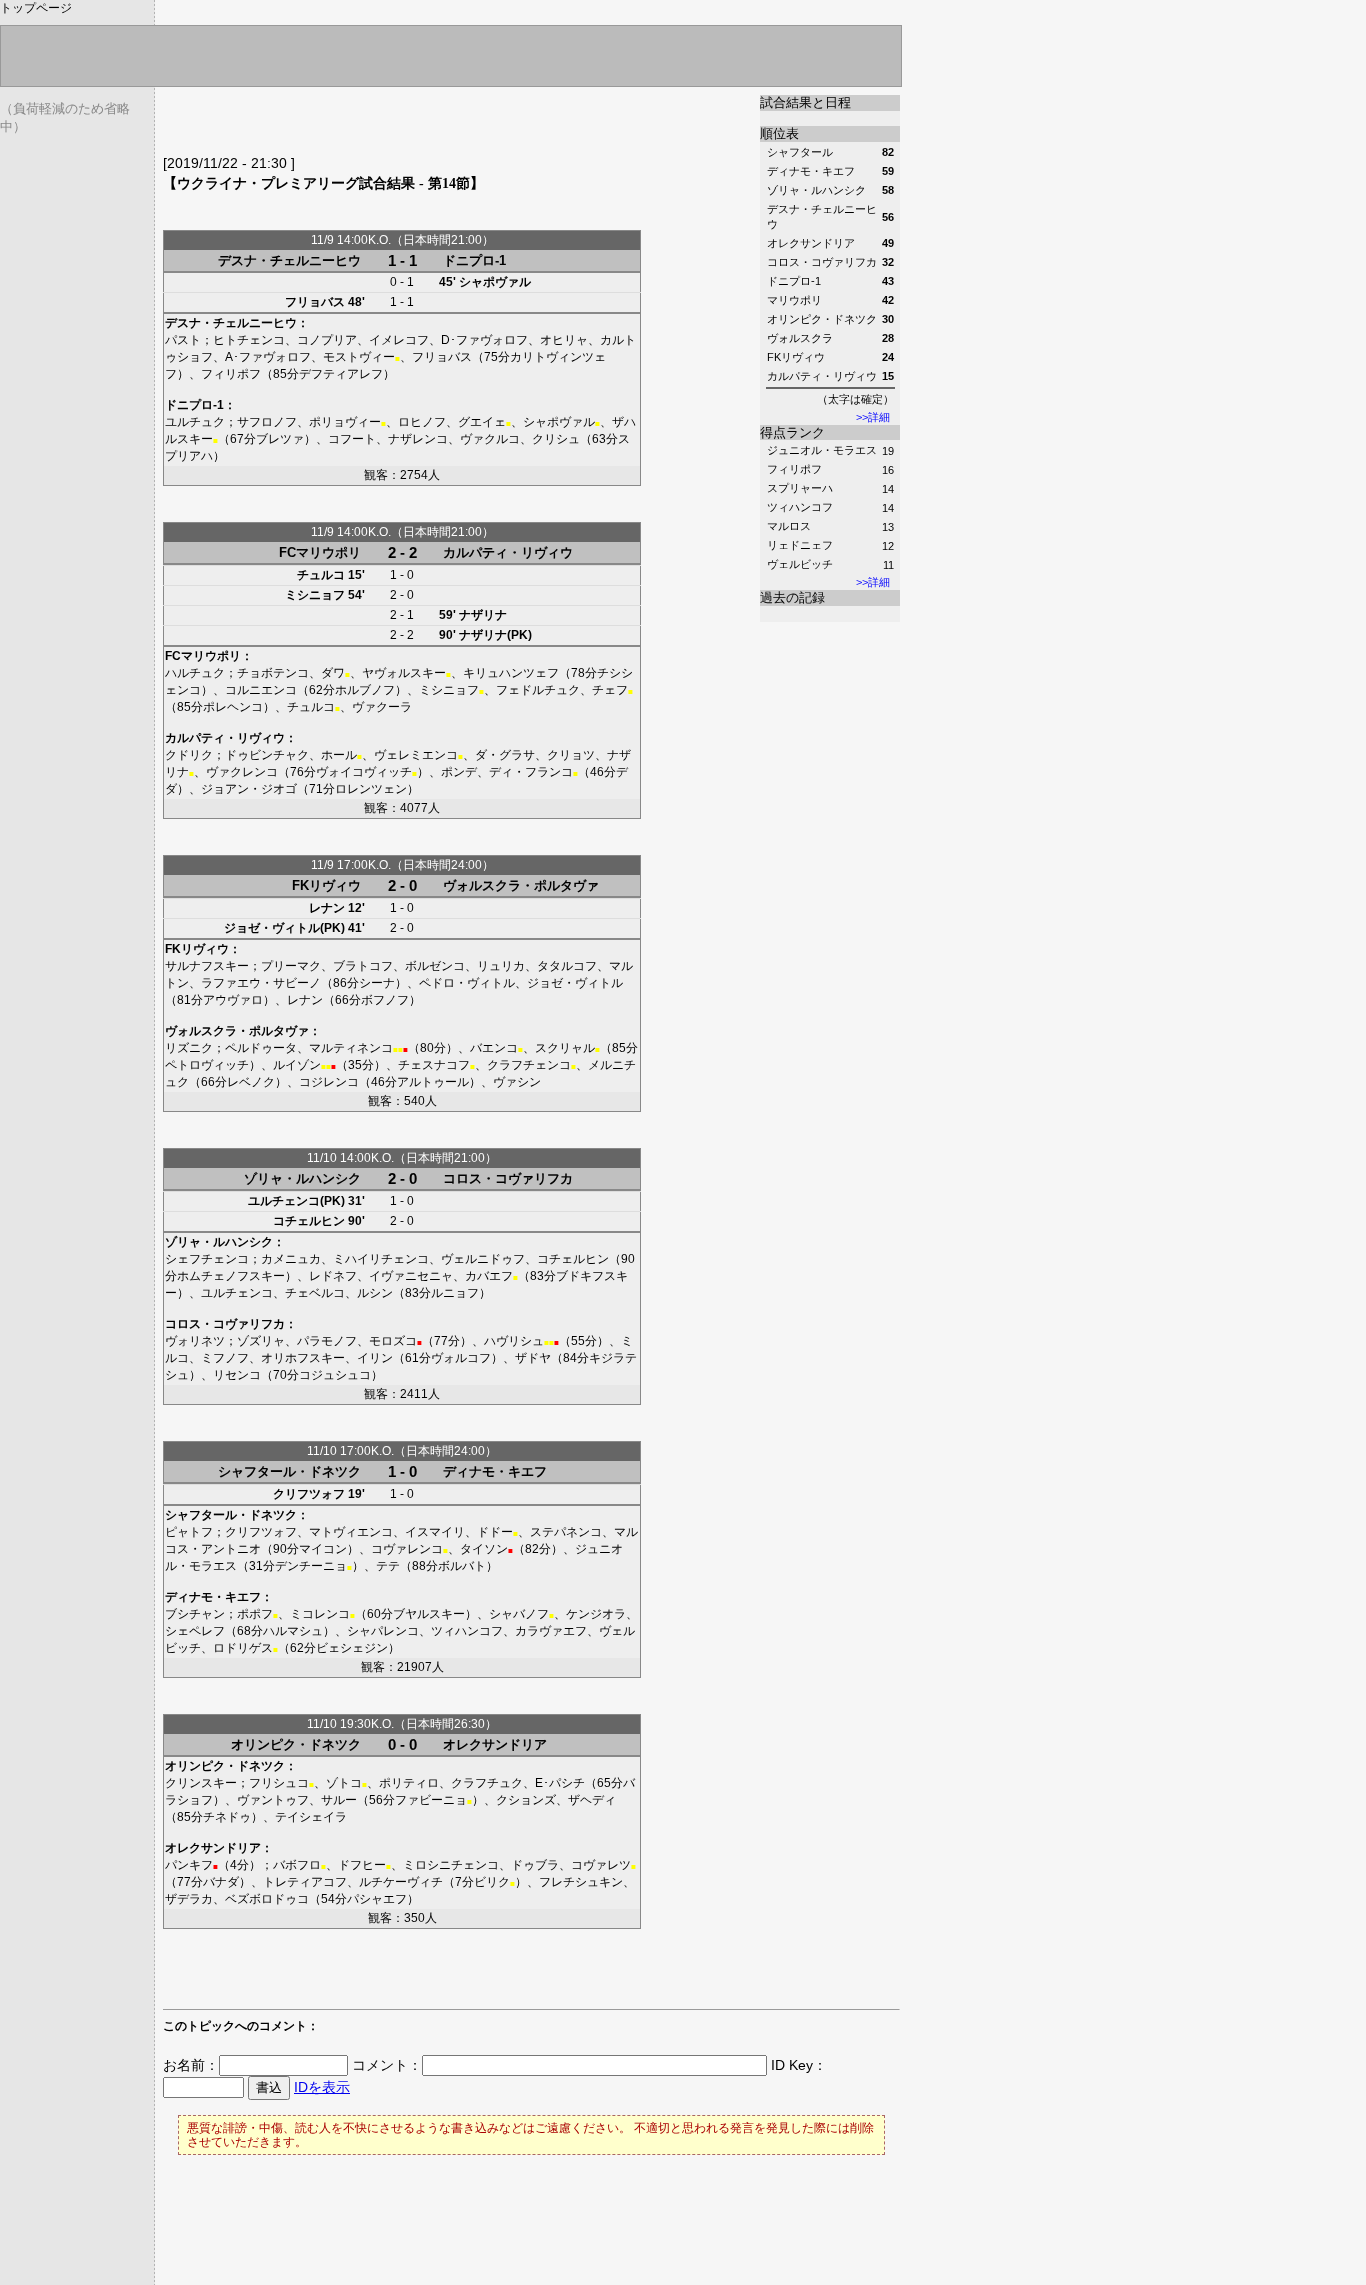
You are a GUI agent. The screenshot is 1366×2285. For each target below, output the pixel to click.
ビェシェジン (352, 1648)
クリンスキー (201, 1783)
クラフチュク (487, 1783)
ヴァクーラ (382, 707)
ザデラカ (189, 1899)
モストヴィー (359, 357)
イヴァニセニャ (411, 1276)
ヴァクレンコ (242, 772)
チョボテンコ (273, 673)
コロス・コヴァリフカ (508, 1178)
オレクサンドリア (495, 1744)
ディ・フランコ (531, 772)
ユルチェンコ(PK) (296, 1201)
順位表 (779, 133)
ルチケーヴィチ (401, 1882)
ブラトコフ (363, 966)
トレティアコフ (305, 1882)
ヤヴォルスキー (404, 673)
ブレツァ (280, 439)
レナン (327, 908)
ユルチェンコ (237, 1293)
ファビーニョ (431, 1800)
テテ (388, 1566)
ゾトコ (344, 1783)
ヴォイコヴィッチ (364, 772)
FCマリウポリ (320, 552)
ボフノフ (385, 1000)
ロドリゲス (243, 1648)
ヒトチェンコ (249, 340)
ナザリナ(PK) (495, 635)
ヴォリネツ (195, 1341)
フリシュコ (279, 1783)
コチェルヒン (309, 1221)
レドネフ (333, 1276)
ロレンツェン (371, 789)
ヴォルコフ (461, 1358)
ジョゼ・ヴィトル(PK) (284, 928)
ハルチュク (195, 673)
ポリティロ (409, 1783)
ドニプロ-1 (474, 260)
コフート (352, 439)
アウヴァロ (233, 1000)
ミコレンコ (320, 1614)
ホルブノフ (365, 690)
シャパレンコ (383, 1631)
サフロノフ (267, 422)
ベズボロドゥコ (267, 1899)
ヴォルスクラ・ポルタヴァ (521, 885)
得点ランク (792, 432)
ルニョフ (455, 1293)
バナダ (221, 1882)
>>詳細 (873, 417)
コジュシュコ (335, 1375)
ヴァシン (517, 1082)
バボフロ (297, 1865)
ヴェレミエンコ (416, 755)
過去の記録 (792, 597)
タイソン (484, 1549)
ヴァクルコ (490, 439)
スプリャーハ (800, 488)
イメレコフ (399, 340)
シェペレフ (195, 1631)
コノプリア (327, 340)
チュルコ (321, 575)
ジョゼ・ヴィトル (575, 983)
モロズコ (393, 1341)
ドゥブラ (535, 1865)
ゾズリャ (261, 1341)
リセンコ (237, 1375)
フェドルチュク (538, 690)
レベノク (251, 1082)
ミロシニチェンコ (451, 1865)
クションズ (526, 1800)
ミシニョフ (315, 595)
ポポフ (255, 1614)
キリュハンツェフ (511, 673)
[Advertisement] (397, 125)
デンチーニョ (311, 1566)
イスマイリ (435, 1532)
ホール (339, 755)
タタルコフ (567, 966)
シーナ (377, 983)
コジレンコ (329, 1082)
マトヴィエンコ (351, 1532)
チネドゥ (227, 1817)
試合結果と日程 (805, 102)
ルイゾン (297, 1065)
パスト (183, 340)
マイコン (323, 1549)
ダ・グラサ (505, 755)
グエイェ (482, 422)
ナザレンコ (418, 439)
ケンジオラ (596, 1614)
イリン (375, 1358)
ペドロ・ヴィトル (467, 983)
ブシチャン (195, 1614)
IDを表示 (322, 2087)
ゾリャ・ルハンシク (302, 1178)
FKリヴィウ (326, 885)
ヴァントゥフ (273, 1800)
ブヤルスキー (429, 1614)
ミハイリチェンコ (381, 1259)
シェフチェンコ (207, 1259)
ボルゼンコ (435, 966)
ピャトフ (189, 1532)
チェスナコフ (434, 1065)
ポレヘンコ (233, 707)
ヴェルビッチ (800, 564)
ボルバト (462, 1566)
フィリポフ (794, 469)
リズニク (189, 1048)
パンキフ (189, 1865)
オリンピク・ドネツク (296, 1744)
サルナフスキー (207, 966)
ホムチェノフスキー (231, 1276)
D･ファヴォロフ (484, 340)
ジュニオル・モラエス (822, 450)
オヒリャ (564, 340)
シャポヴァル (495, 282)
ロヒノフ (422, 422)
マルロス (789, 526)
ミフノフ (225, 1358)
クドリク (189, 755)
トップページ (36, 8)
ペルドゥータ (261, 1048)
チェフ (610, 690)
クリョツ (571, 755)
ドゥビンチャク (267, 755)
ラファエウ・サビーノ (261, 983)
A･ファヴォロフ (268, 357)
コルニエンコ (261, 690)
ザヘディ (592, 1800)
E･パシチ (560, 1783)
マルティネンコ (351, 1048)
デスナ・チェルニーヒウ (289, 260)
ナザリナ (483, 615)
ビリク (492, 1882)
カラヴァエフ (551, 1631)
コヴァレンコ (407, 1549)
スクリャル (565, 1048)
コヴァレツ (603, 1865)
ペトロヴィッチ (207, 1065)
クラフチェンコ (529, 1065)
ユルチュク (195, 422)
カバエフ (489, 1276)
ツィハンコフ (800, 507)
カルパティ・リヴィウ (508, 552)
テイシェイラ (311, 1817)
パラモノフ (327, 1341)
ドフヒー (362, 1865)
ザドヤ (533, 1358)
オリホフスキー (303, 1358)
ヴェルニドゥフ (483, 1259)
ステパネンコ (566, 1532)
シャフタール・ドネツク (289, 1471)
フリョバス (315, 302)
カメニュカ (291, 1259)
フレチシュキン (581, 1882)
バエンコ (494, 1048)
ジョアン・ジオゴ (249, 789)
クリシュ (556, 439)
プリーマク (291, 966)
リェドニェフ (800, 545)
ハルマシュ (293, 1631)
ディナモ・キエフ (495, 1471)
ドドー (495, 1532)
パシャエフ (377, 1899)
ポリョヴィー (345, 422)
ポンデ (459, 772)
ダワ (333, 673)
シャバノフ (519, 1614)
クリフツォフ (309, 1494)
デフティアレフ (341, 374)
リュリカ (501, 966)
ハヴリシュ (514, 1341)
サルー (339, 1800)
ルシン (375, 1293)
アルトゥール (433, 1082)
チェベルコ (315, 1293)
